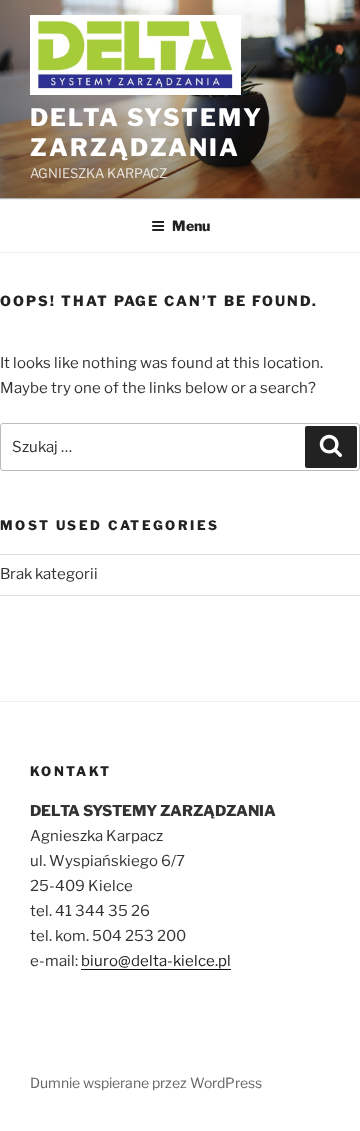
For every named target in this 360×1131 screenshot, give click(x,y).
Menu (191, 225)
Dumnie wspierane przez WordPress (146, 1082)
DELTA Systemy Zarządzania (146, 132)
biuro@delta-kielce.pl (156, 961)
